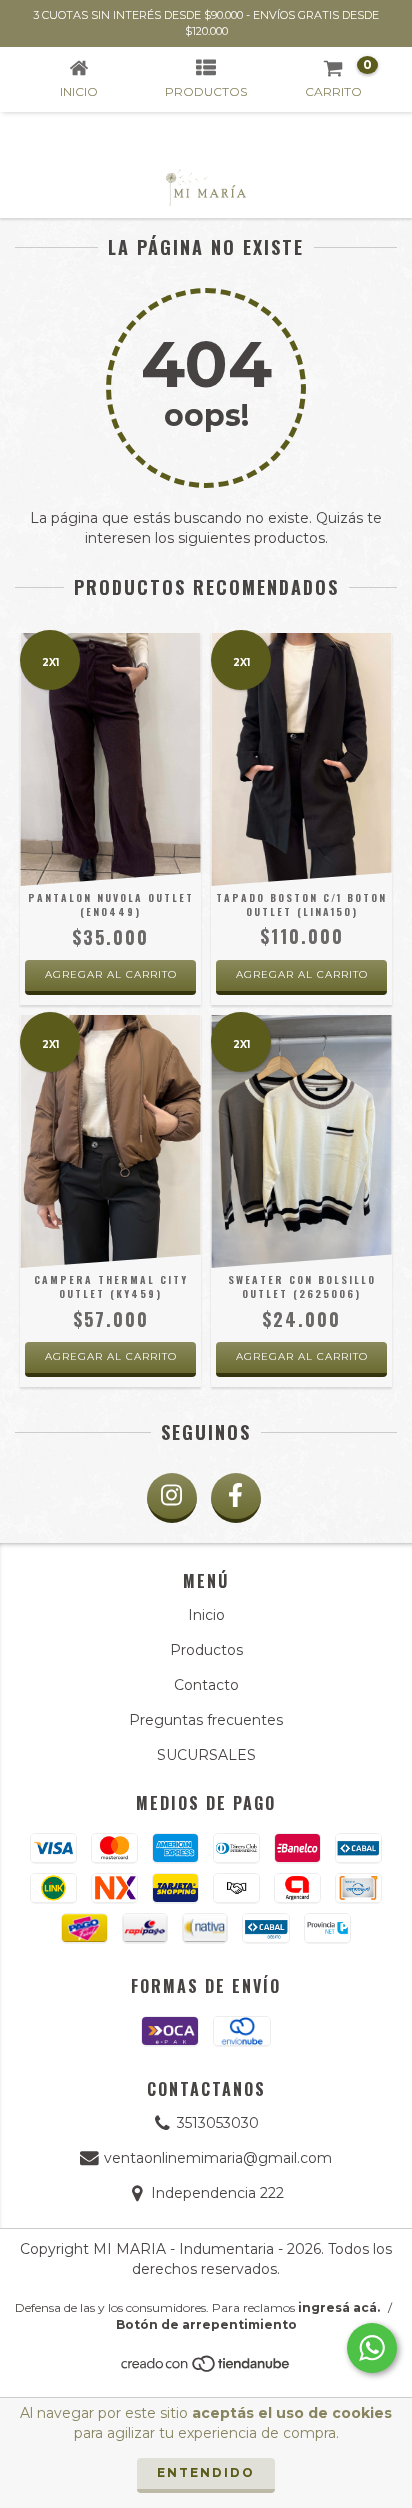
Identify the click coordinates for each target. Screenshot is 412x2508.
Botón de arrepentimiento (206, 2324)
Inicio (206, 1615)
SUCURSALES (206, 1755)
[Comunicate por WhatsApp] (372, 2348)
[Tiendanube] (206, 2368)
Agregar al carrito (111, 974)
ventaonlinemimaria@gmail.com (218, 2158)
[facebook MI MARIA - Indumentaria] (236, 1498)
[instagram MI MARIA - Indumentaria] (172, 1498)
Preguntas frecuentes (206, 1720)
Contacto (206, 1685)
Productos (206, 1650)
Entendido (206, 2472)
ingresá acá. (339, 2307)
